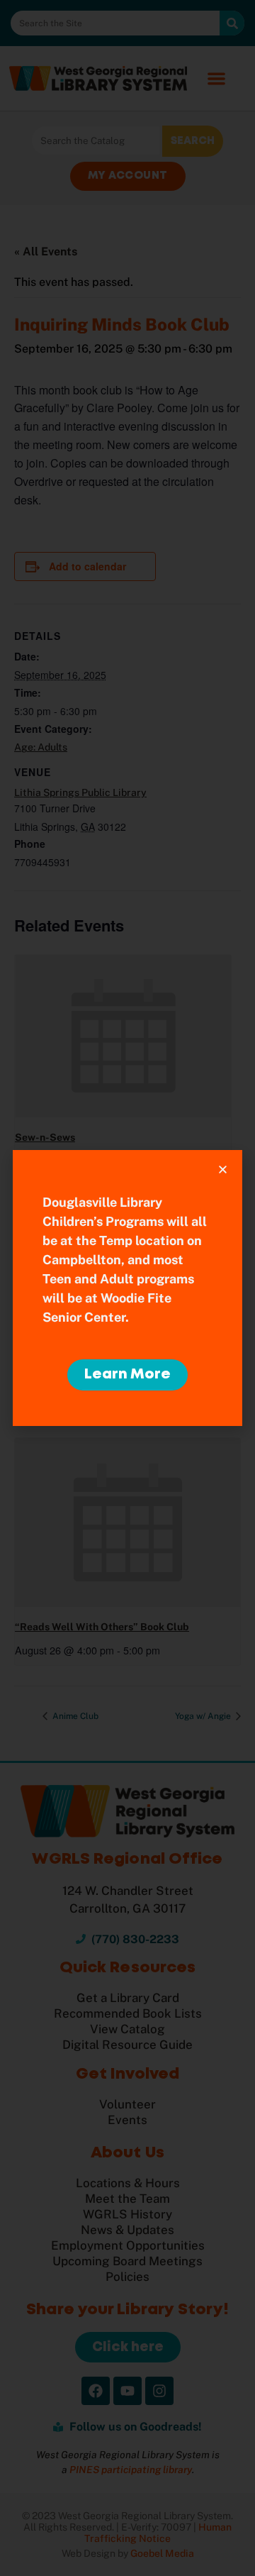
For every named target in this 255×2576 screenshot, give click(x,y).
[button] (223, 1170)
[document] (127, 1288)
